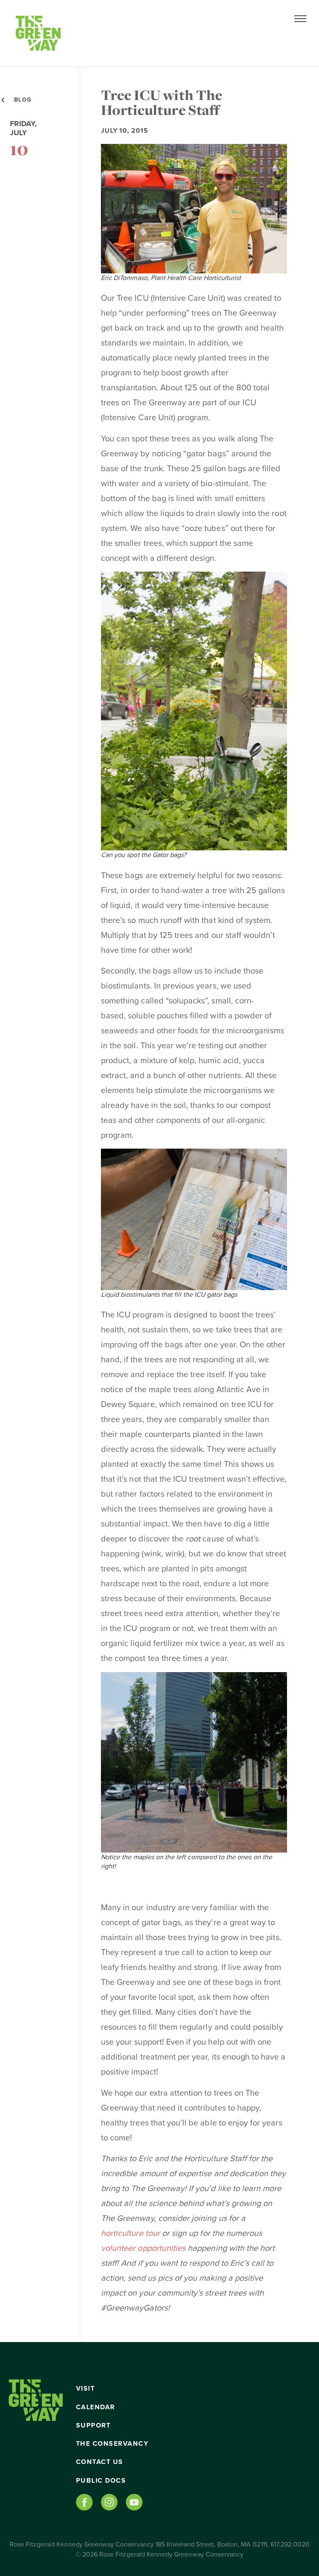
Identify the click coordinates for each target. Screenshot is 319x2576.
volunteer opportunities (143, 2248)
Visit (86, 2389)
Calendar (96, 2407)
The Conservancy (112, 2444)
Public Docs (101, 2481)
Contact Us (100, 2462)
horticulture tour (130, 2233)
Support (93, 2425)
